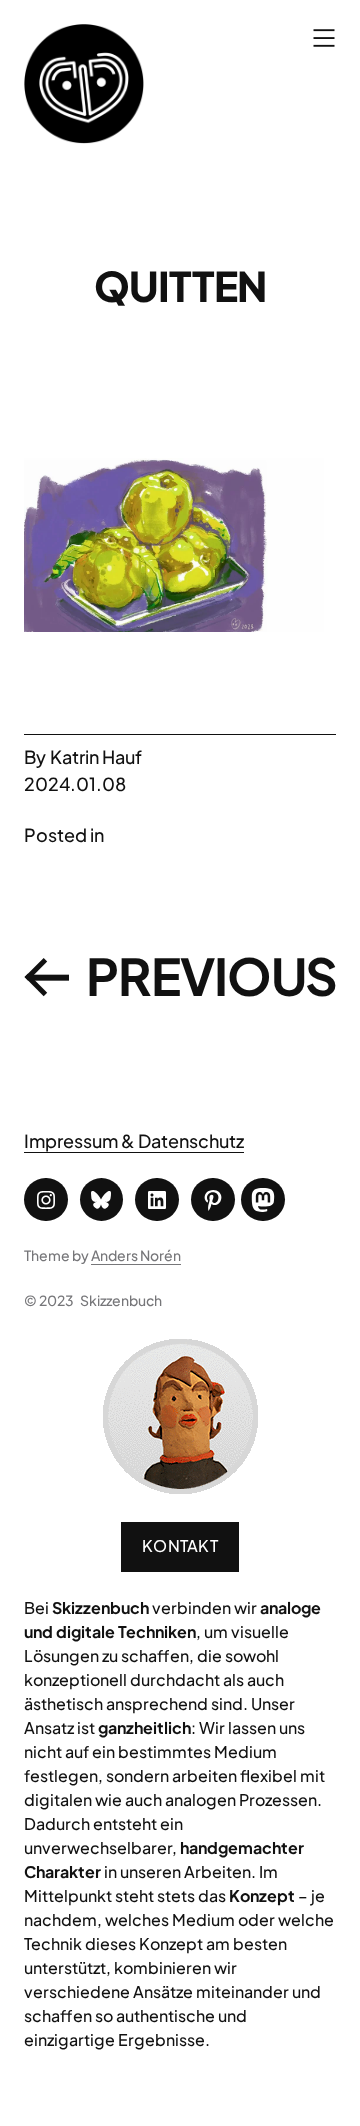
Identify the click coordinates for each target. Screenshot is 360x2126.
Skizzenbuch (121, 1300)
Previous (212, 975)
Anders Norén (136, 1255)
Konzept (262, 1895)
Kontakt (180, 1545)
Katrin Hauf (96, 756)
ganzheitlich (144, 1727)
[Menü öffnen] (324, 38)
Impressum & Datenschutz (134, 1140)
